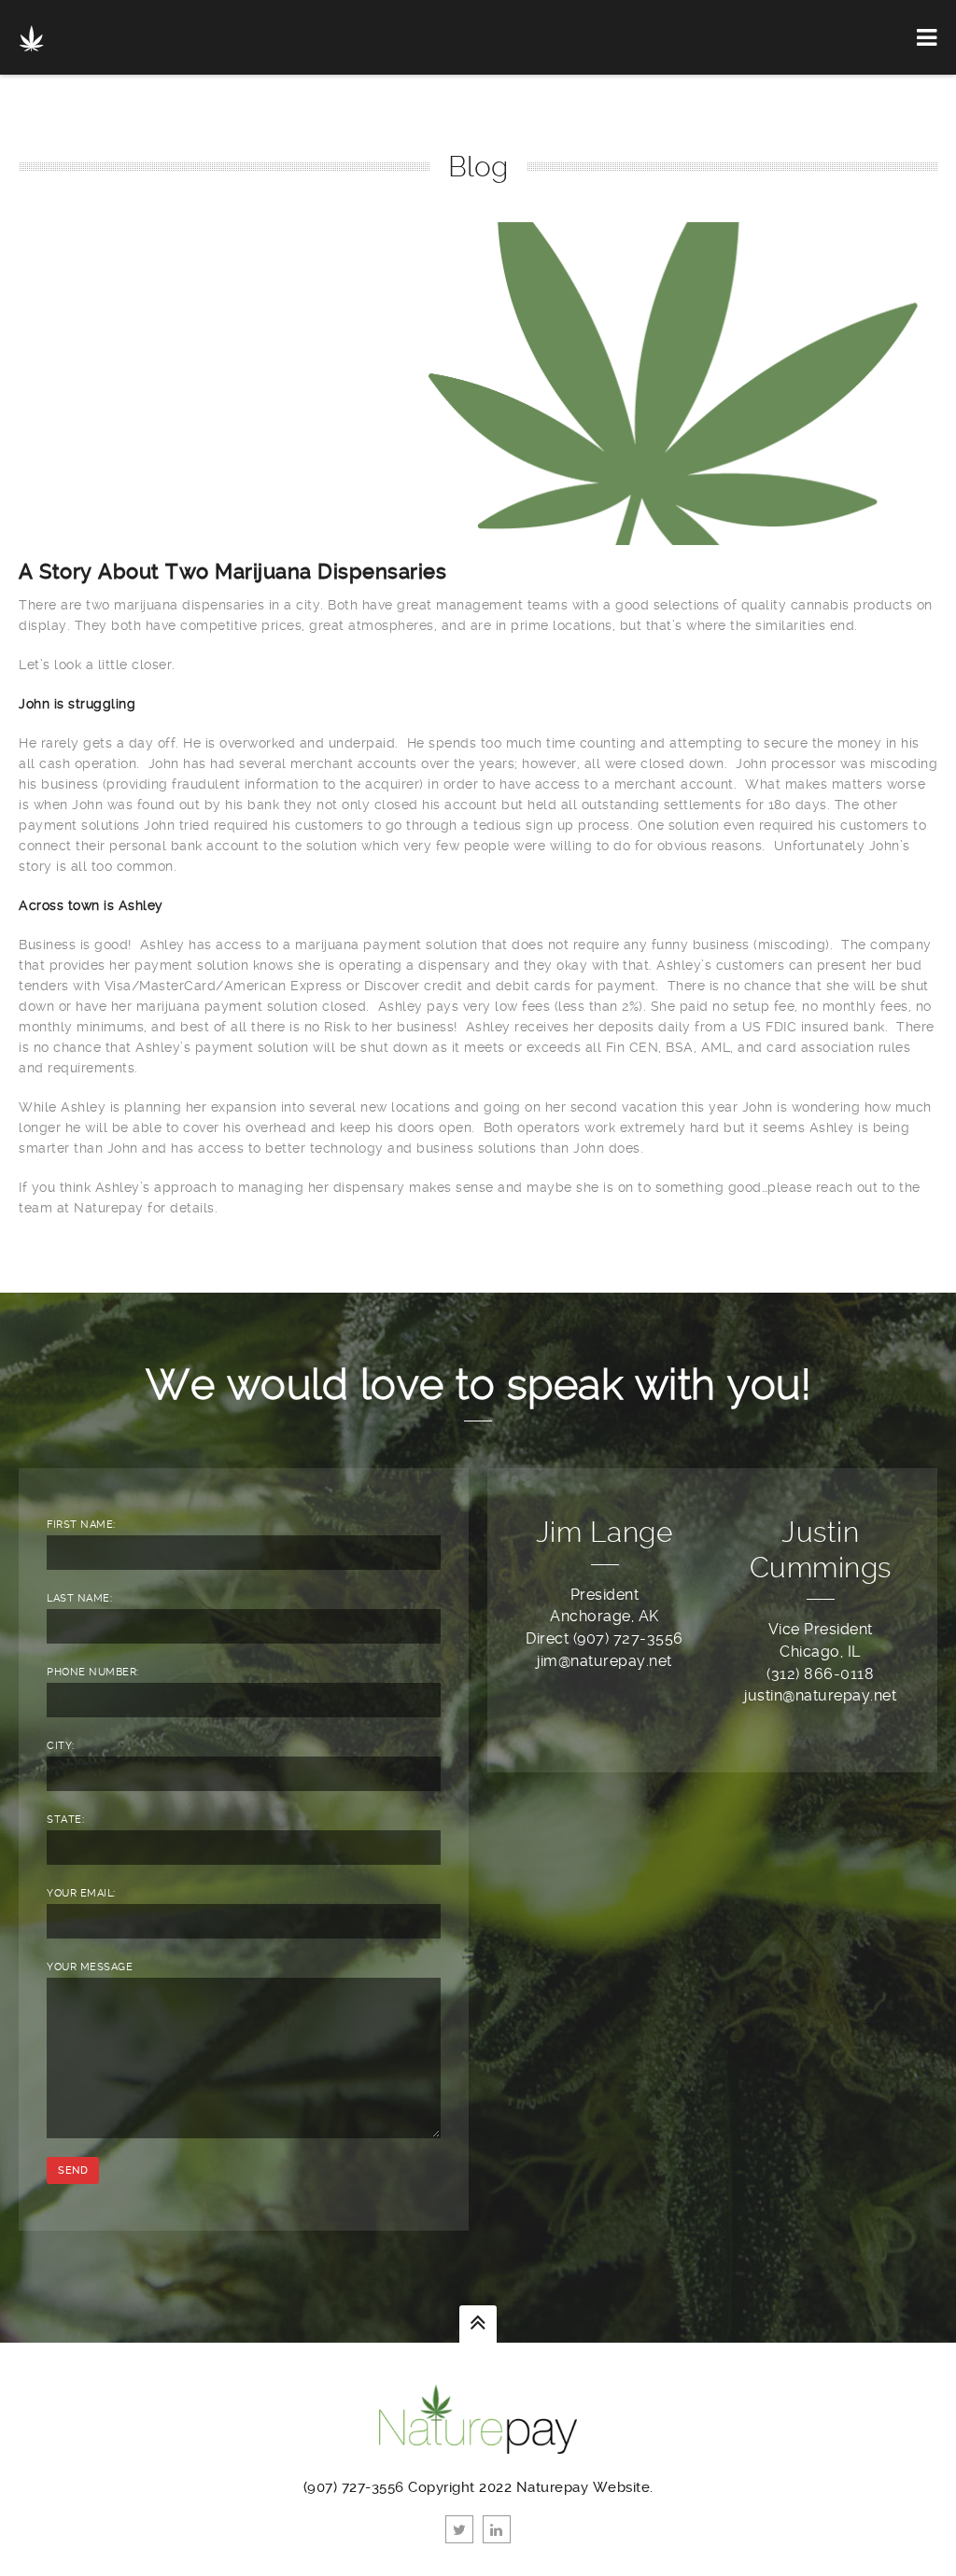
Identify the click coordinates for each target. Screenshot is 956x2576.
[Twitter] (459, 2529)
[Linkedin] (497, 2529)
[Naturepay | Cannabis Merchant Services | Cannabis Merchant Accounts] (31, 37)
